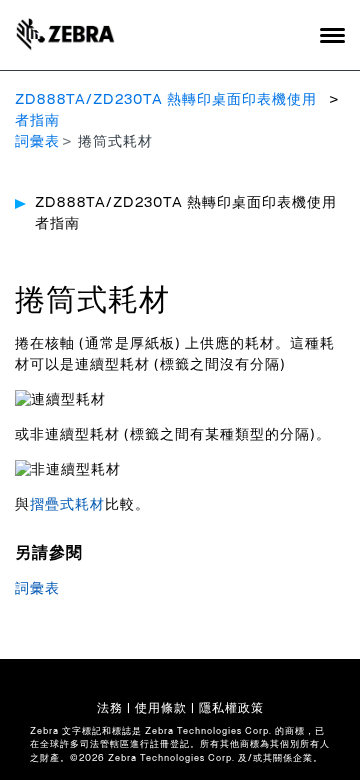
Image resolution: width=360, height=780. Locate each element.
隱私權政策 (231, 708)
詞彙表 (37, 142)
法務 (110, 708)
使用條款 (161, 708)
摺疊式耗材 (67, 505)
